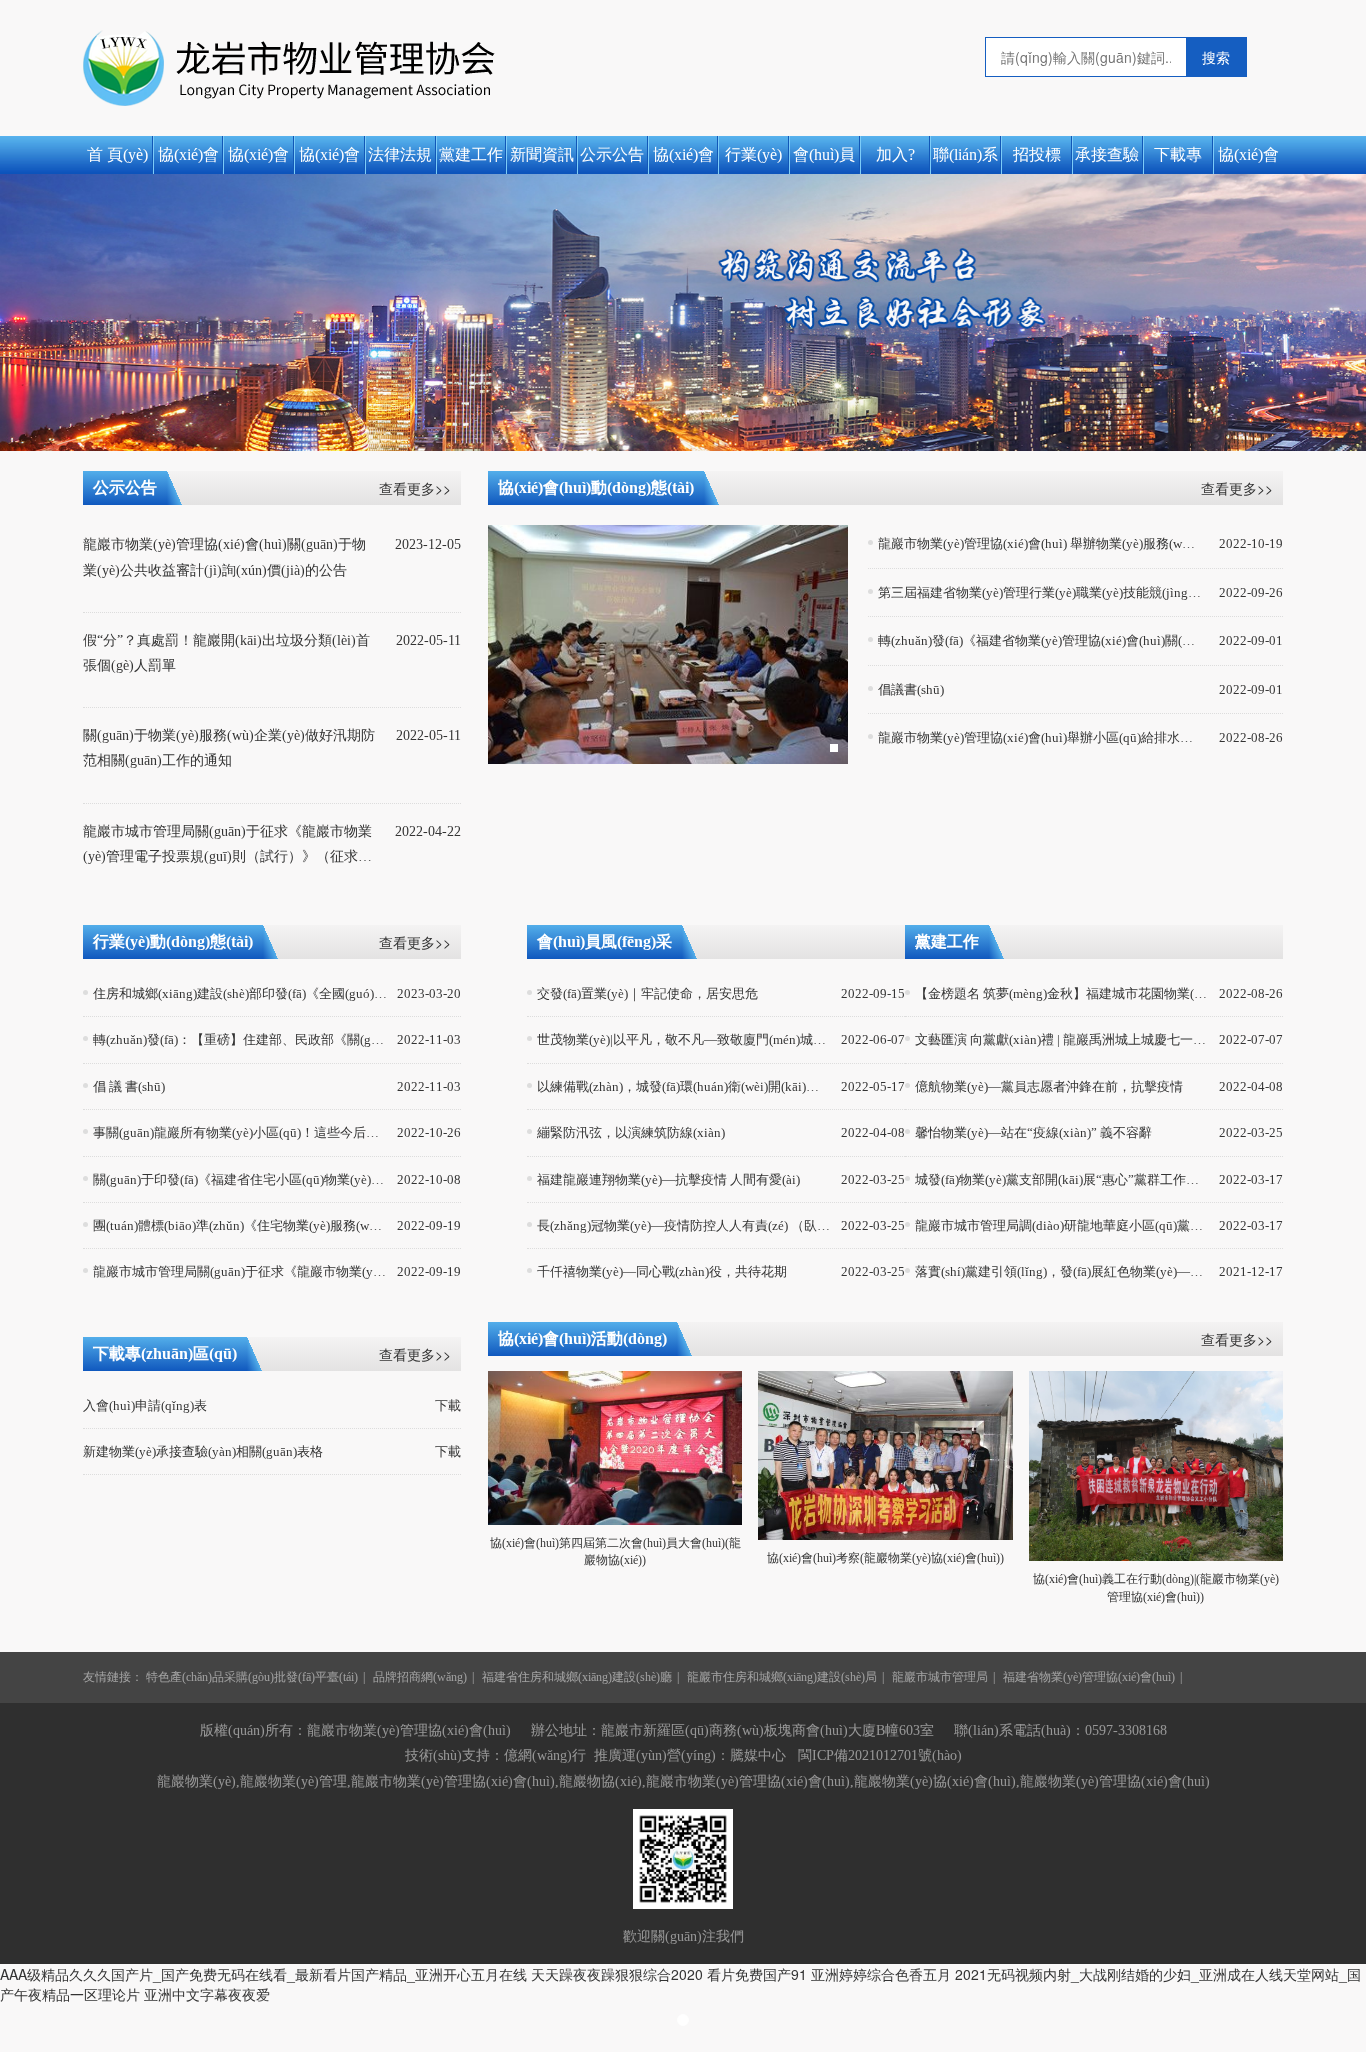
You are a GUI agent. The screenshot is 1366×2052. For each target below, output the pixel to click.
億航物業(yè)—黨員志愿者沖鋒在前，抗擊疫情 (1049, 1086)
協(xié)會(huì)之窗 (188, 160)
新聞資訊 (542, 154)
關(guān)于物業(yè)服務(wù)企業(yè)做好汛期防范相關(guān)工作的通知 (229, 748)
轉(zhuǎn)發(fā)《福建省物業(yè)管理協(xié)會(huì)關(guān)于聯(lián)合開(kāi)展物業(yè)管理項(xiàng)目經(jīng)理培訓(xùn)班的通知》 (1040, 640)
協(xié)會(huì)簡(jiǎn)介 (258, 160)
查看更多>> (415, 488)
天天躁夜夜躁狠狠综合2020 (617, 1974)
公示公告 (612, 154)
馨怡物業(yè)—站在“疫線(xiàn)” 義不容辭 (1033, 1132)
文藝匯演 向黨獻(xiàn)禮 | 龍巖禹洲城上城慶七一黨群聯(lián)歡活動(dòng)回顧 (1062, 1039)
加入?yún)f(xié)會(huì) (895, 160)
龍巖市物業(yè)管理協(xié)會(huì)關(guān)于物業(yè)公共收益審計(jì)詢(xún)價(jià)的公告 (224, 557)
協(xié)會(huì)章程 (329, 160)
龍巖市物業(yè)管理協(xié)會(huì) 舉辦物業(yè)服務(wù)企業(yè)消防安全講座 (1040, 543)
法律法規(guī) (400, 160)
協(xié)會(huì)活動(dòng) (1249, 160)
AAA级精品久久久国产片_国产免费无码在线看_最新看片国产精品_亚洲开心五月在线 (263, 1974)
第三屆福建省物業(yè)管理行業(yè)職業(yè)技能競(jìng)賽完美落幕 (1040, 592)
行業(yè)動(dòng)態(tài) (754, 160)
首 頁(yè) (117, 154)
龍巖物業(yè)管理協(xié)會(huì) (1115, 1781)
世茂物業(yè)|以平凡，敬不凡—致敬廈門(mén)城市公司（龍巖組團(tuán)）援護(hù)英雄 (684, 1039)
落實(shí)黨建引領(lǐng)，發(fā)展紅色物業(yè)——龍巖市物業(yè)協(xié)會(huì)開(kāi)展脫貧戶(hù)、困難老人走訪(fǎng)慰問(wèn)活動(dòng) (1062, 1271)
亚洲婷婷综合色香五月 (881, 1974)
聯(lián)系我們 (965, 160)
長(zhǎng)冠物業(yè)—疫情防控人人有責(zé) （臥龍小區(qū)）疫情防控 (684, 1225)
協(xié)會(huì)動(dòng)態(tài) (683, 160)
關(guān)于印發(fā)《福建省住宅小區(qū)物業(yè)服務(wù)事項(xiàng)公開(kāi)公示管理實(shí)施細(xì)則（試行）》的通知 (240, 1179)
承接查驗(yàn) (1107, 160)
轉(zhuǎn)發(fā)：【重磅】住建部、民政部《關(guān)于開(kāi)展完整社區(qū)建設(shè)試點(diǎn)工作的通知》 (240, 1039)
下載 (448, 1406)
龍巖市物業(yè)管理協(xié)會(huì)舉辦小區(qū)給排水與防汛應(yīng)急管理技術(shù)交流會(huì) (1040, 737)
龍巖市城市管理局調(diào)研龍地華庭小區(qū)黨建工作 (1062, 1225)
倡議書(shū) (911, 689)
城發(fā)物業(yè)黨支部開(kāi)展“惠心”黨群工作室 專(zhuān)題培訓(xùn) (1062, 1179)
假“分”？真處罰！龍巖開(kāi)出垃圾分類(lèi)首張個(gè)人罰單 (226, 653)
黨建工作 (471, 154)
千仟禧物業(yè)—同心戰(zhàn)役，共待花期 (662, 1271)
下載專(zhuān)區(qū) (1178, 160)
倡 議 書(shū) (129, 1086)
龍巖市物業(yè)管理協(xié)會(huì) (748, 1781)
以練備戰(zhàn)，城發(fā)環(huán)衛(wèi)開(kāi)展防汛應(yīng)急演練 (684, 1086)
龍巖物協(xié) (600, 1781)
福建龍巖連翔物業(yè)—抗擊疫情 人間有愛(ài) (668, 1179)
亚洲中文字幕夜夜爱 (207, 1994)
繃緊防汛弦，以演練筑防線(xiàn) (631, 1132)
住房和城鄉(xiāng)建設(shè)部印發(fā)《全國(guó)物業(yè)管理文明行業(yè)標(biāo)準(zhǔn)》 (240, 993)
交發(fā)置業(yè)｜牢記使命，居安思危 (647, 993)
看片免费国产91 (757, 1974)
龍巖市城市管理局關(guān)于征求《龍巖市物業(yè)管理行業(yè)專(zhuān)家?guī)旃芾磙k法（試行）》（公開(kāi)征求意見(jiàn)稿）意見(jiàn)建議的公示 (240, 1271)
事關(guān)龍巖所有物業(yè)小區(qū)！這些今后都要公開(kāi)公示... (240, 1132)
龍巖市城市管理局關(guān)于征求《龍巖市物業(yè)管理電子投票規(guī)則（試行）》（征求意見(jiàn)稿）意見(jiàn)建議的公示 (227, 846)
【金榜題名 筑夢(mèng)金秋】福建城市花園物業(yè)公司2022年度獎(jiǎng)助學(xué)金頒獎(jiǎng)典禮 (1062, 993)
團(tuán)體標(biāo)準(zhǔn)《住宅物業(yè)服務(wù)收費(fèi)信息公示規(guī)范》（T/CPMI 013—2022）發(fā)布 (240, 1225)
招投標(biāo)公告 (1036, 160)
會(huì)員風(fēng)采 (824, 160)
